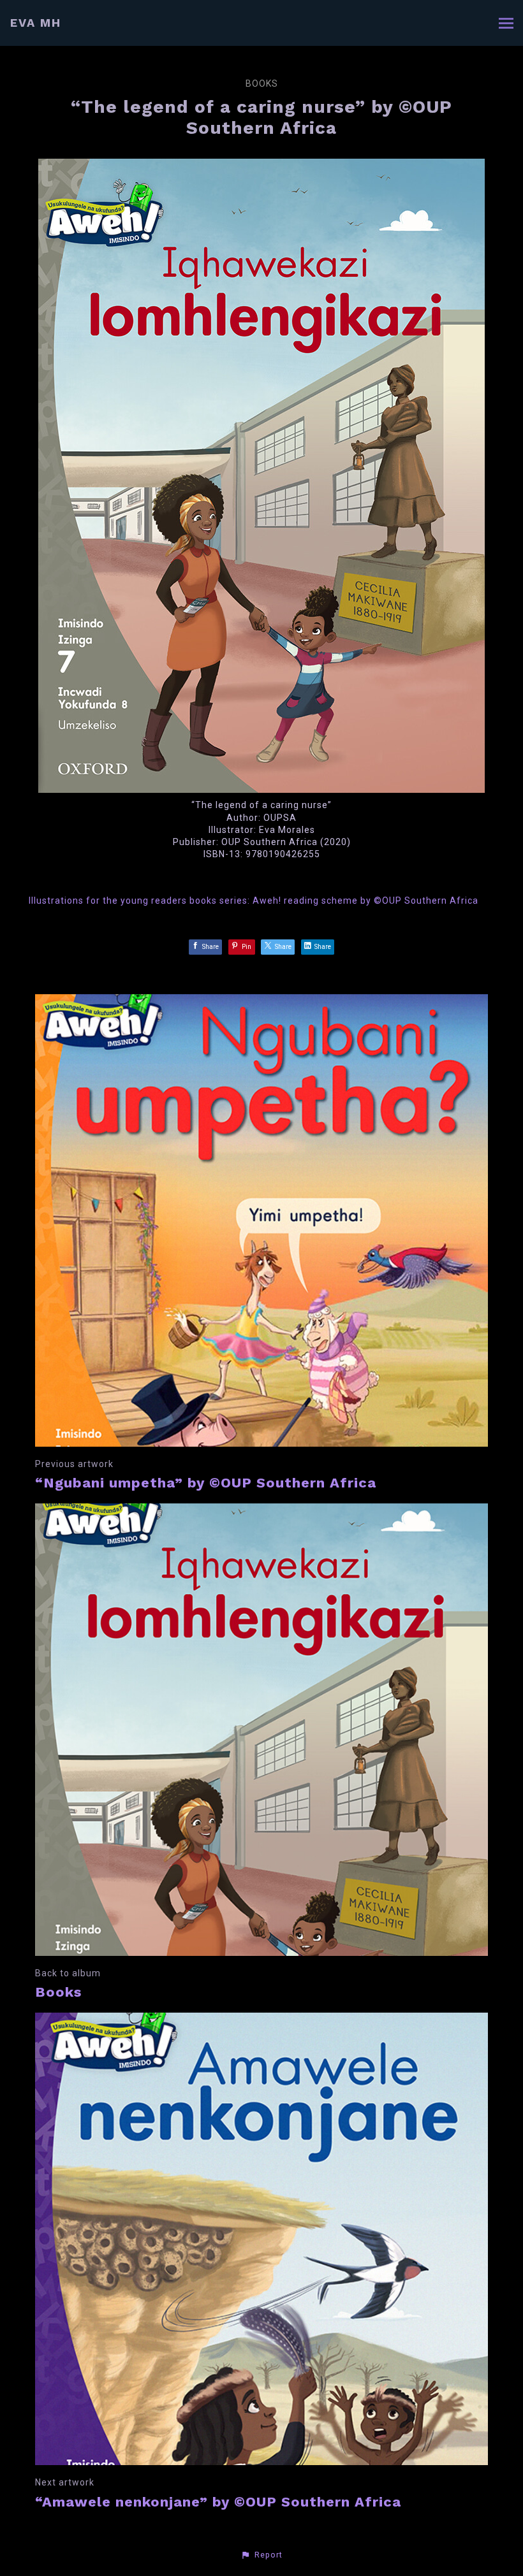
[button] (261, 2555)
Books (262, 83)
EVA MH (36, 23)
